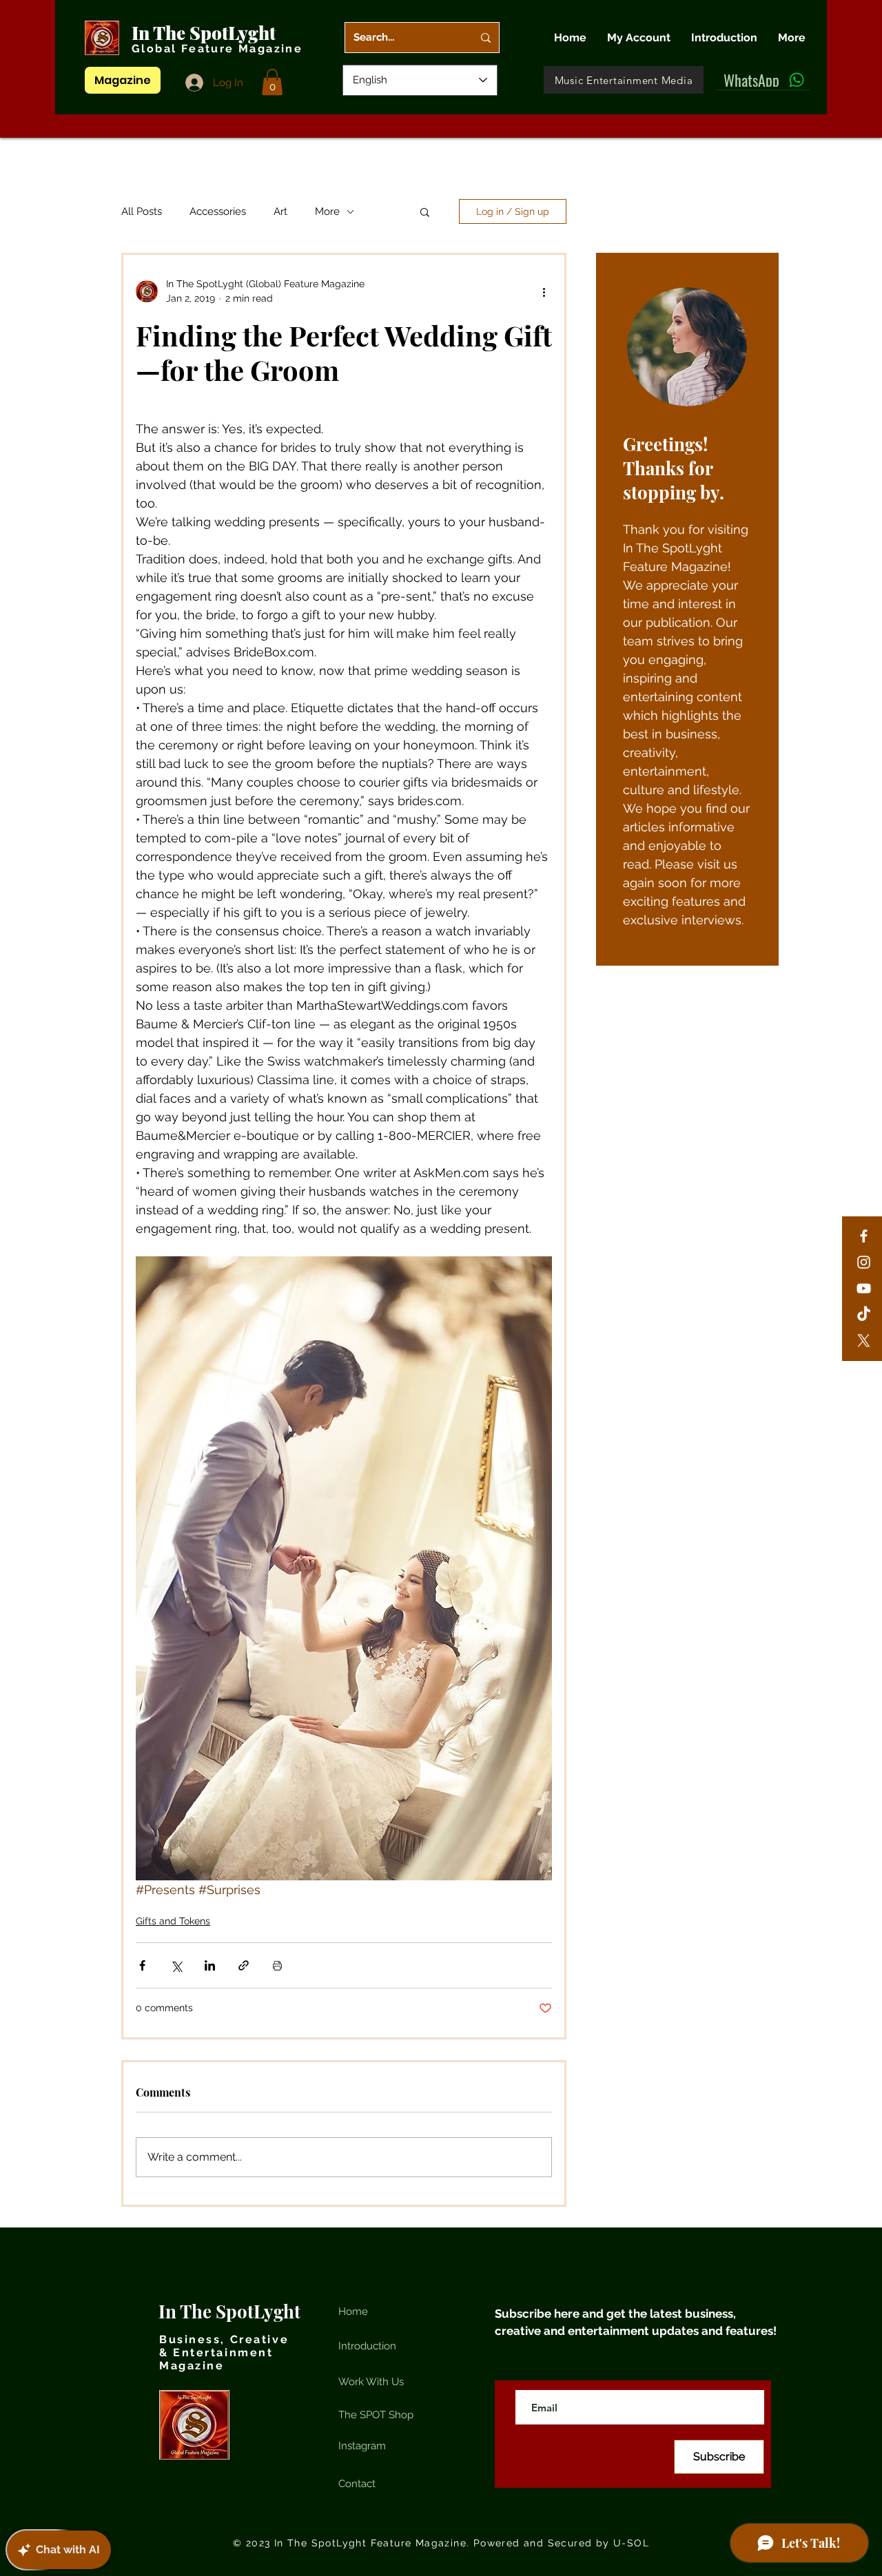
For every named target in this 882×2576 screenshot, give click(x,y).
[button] (272, 82)
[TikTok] (864, 1315)
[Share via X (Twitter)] (176, 1965)
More (327, 211)
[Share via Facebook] (142, 1965)
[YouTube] (864, 1288)
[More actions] (544, 291)
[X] (864, 1341)
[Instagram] (864, 1262)
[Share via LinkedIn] (210, 1965)
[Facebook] (864, 1236)
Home (353, 2312)
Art (280, 211)
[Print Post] (277, 1965)
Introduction (367, 2346)
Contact (357, 2484)
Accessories (218, 211)
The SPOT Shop (376, 2415)
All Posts (142, 211)
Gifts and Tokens (173, 1921)
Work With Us (371, 2382)
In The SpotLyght (206, 33)
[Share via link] (244, 1965)
